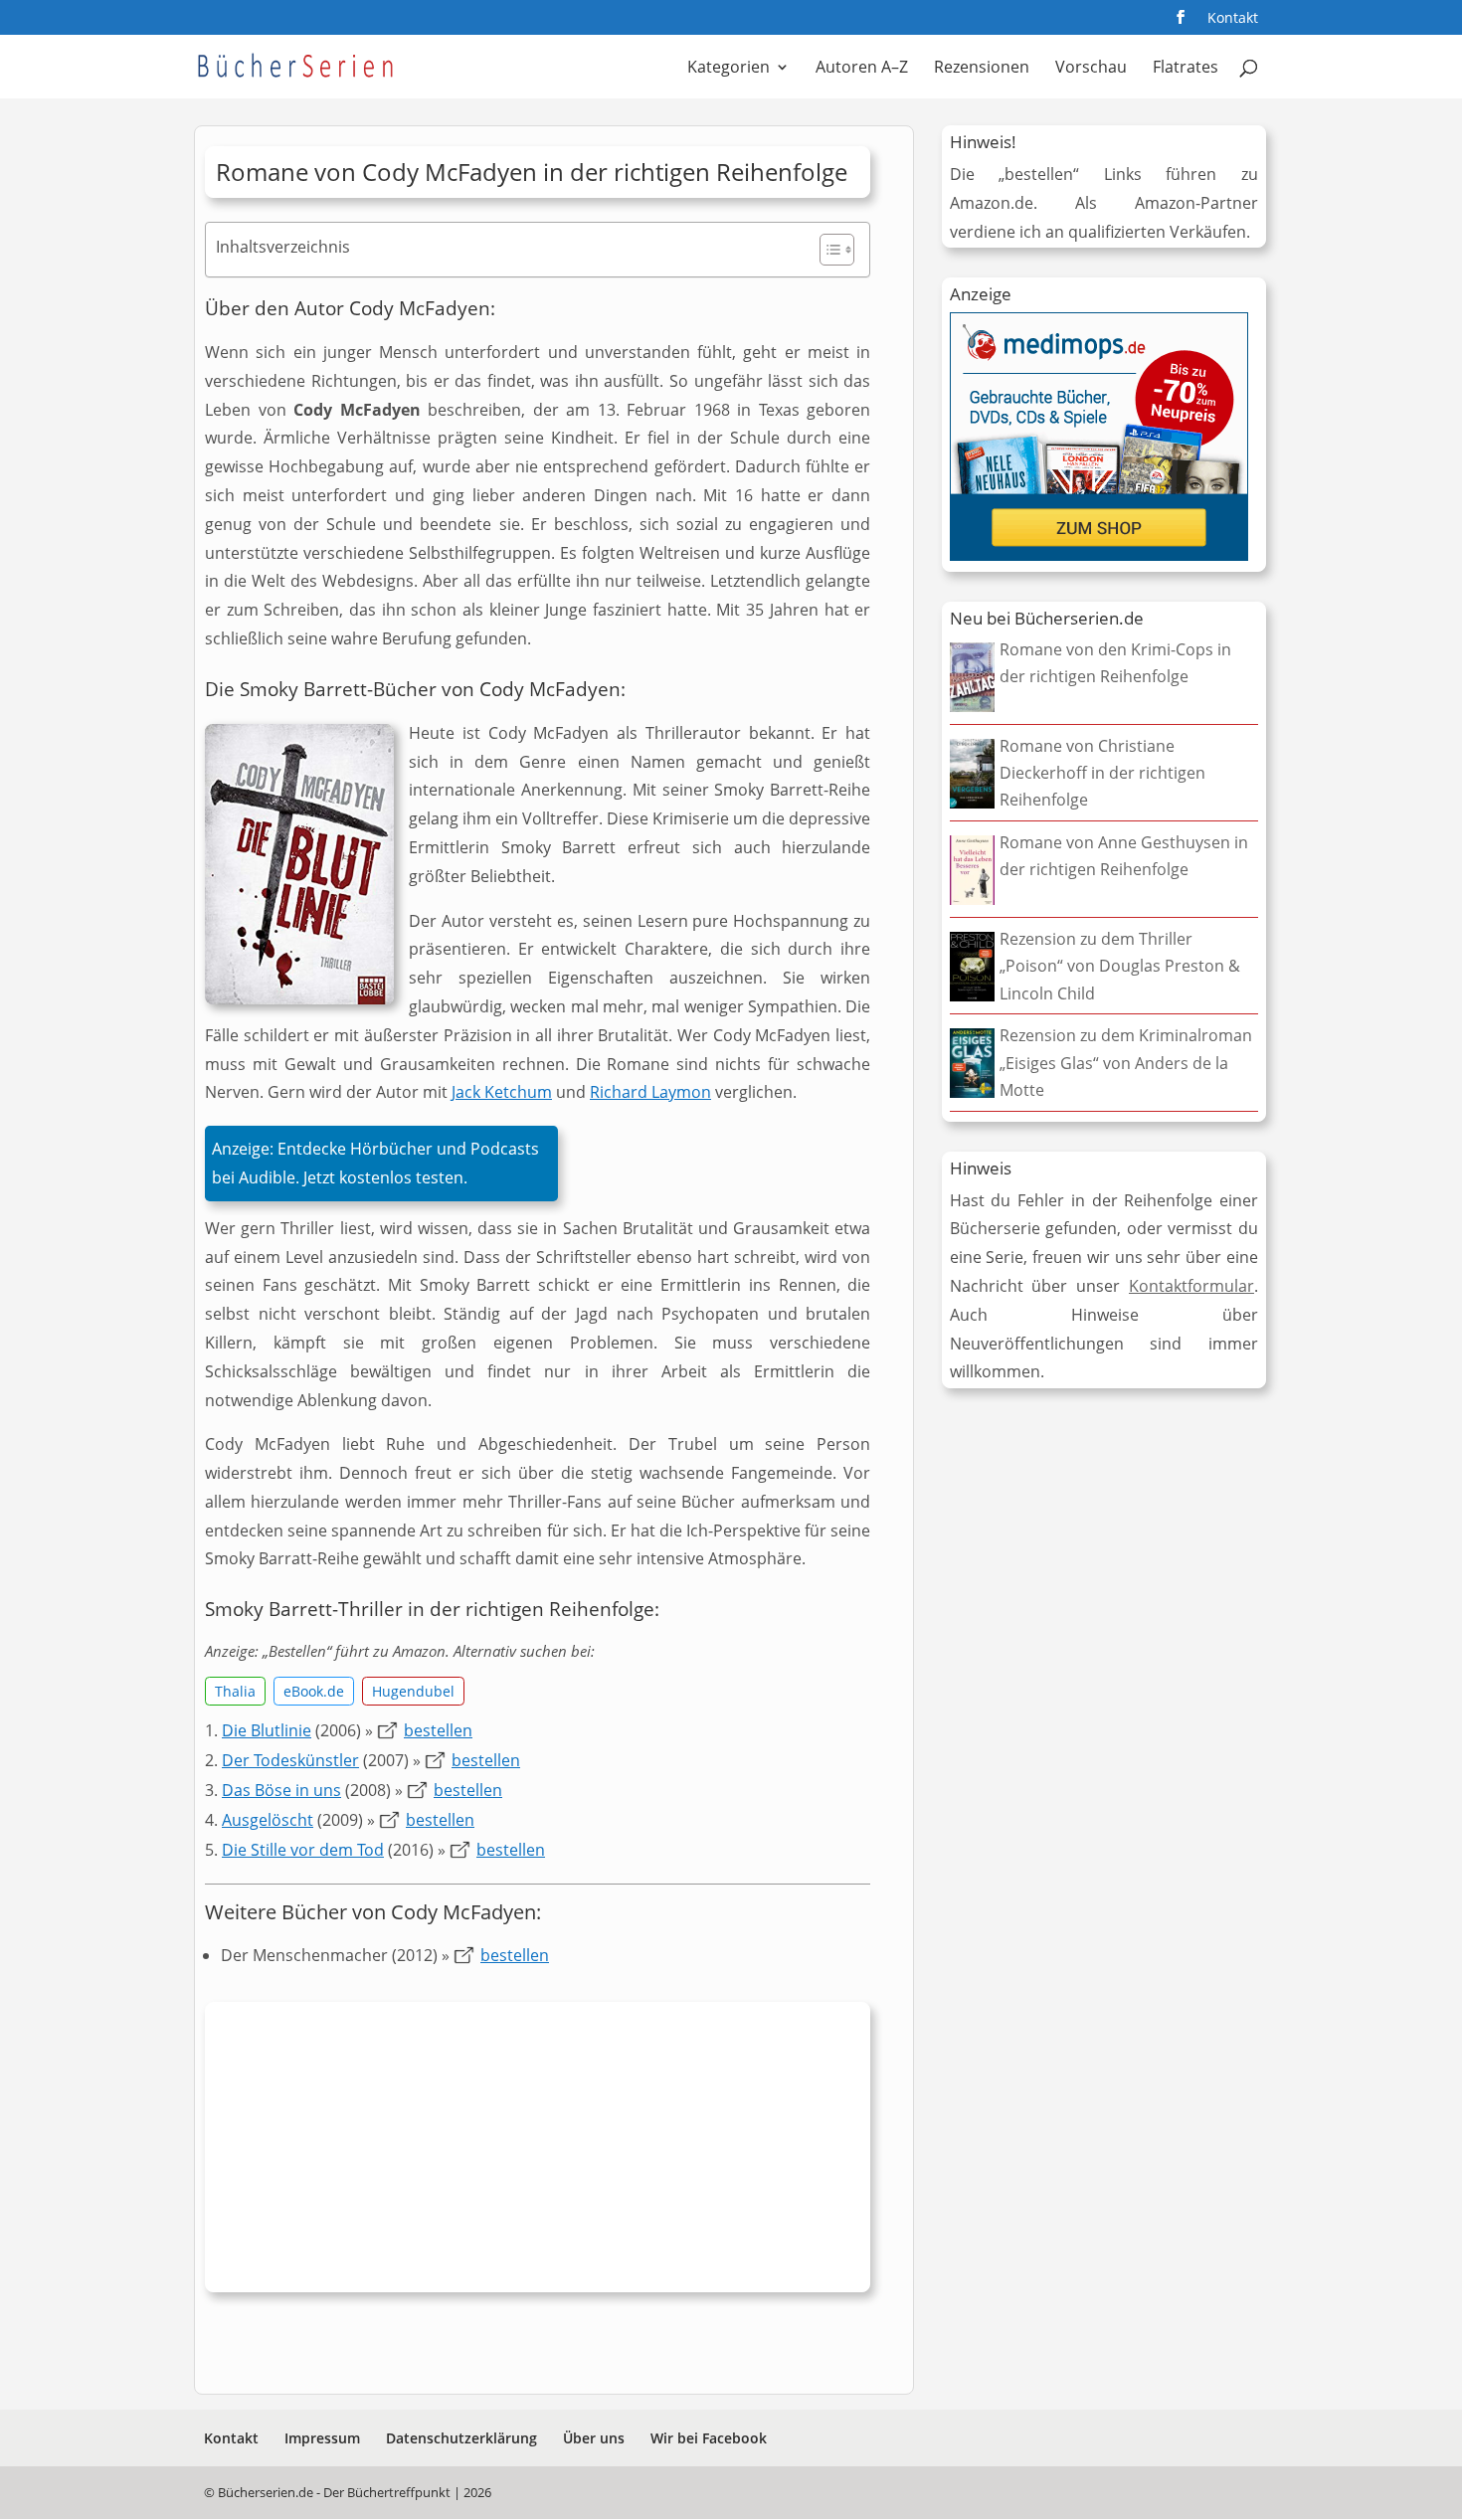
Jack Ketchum (502, 1092)
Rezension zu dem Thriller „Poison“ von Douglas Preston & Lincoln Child (1120, 966)
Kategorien (729, 69)
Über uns (594, 2438)
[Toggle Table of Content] (827, 250)
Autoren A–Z (862, 69)
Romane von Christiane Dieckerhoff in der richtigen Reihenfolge (1102, 773)
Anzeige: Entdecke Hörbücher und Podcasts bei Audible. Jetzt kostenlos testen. (375, 1163)
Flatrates (1186, 69)
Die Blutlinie (267, 1730)
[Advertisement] (538, 2152)
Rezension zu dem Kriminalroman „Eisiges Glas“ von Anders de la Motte (1126, 1062)
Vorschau (1091, 69)
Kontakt (1233, 19)
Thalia (235, 1691)
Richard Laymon (650, 1092)
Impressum (322, 2438)
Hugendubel (413, 1691)
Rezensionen (982, 69)
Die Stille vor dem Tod (303, 1850)
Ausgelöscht (268, 1820)
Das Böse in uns (281, 1790)
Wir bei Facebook (709, 2438)
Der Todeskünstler (290, 1760)
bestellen (438, 1730)
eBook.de (314, 1691)
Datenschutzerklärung (461, 2438)
